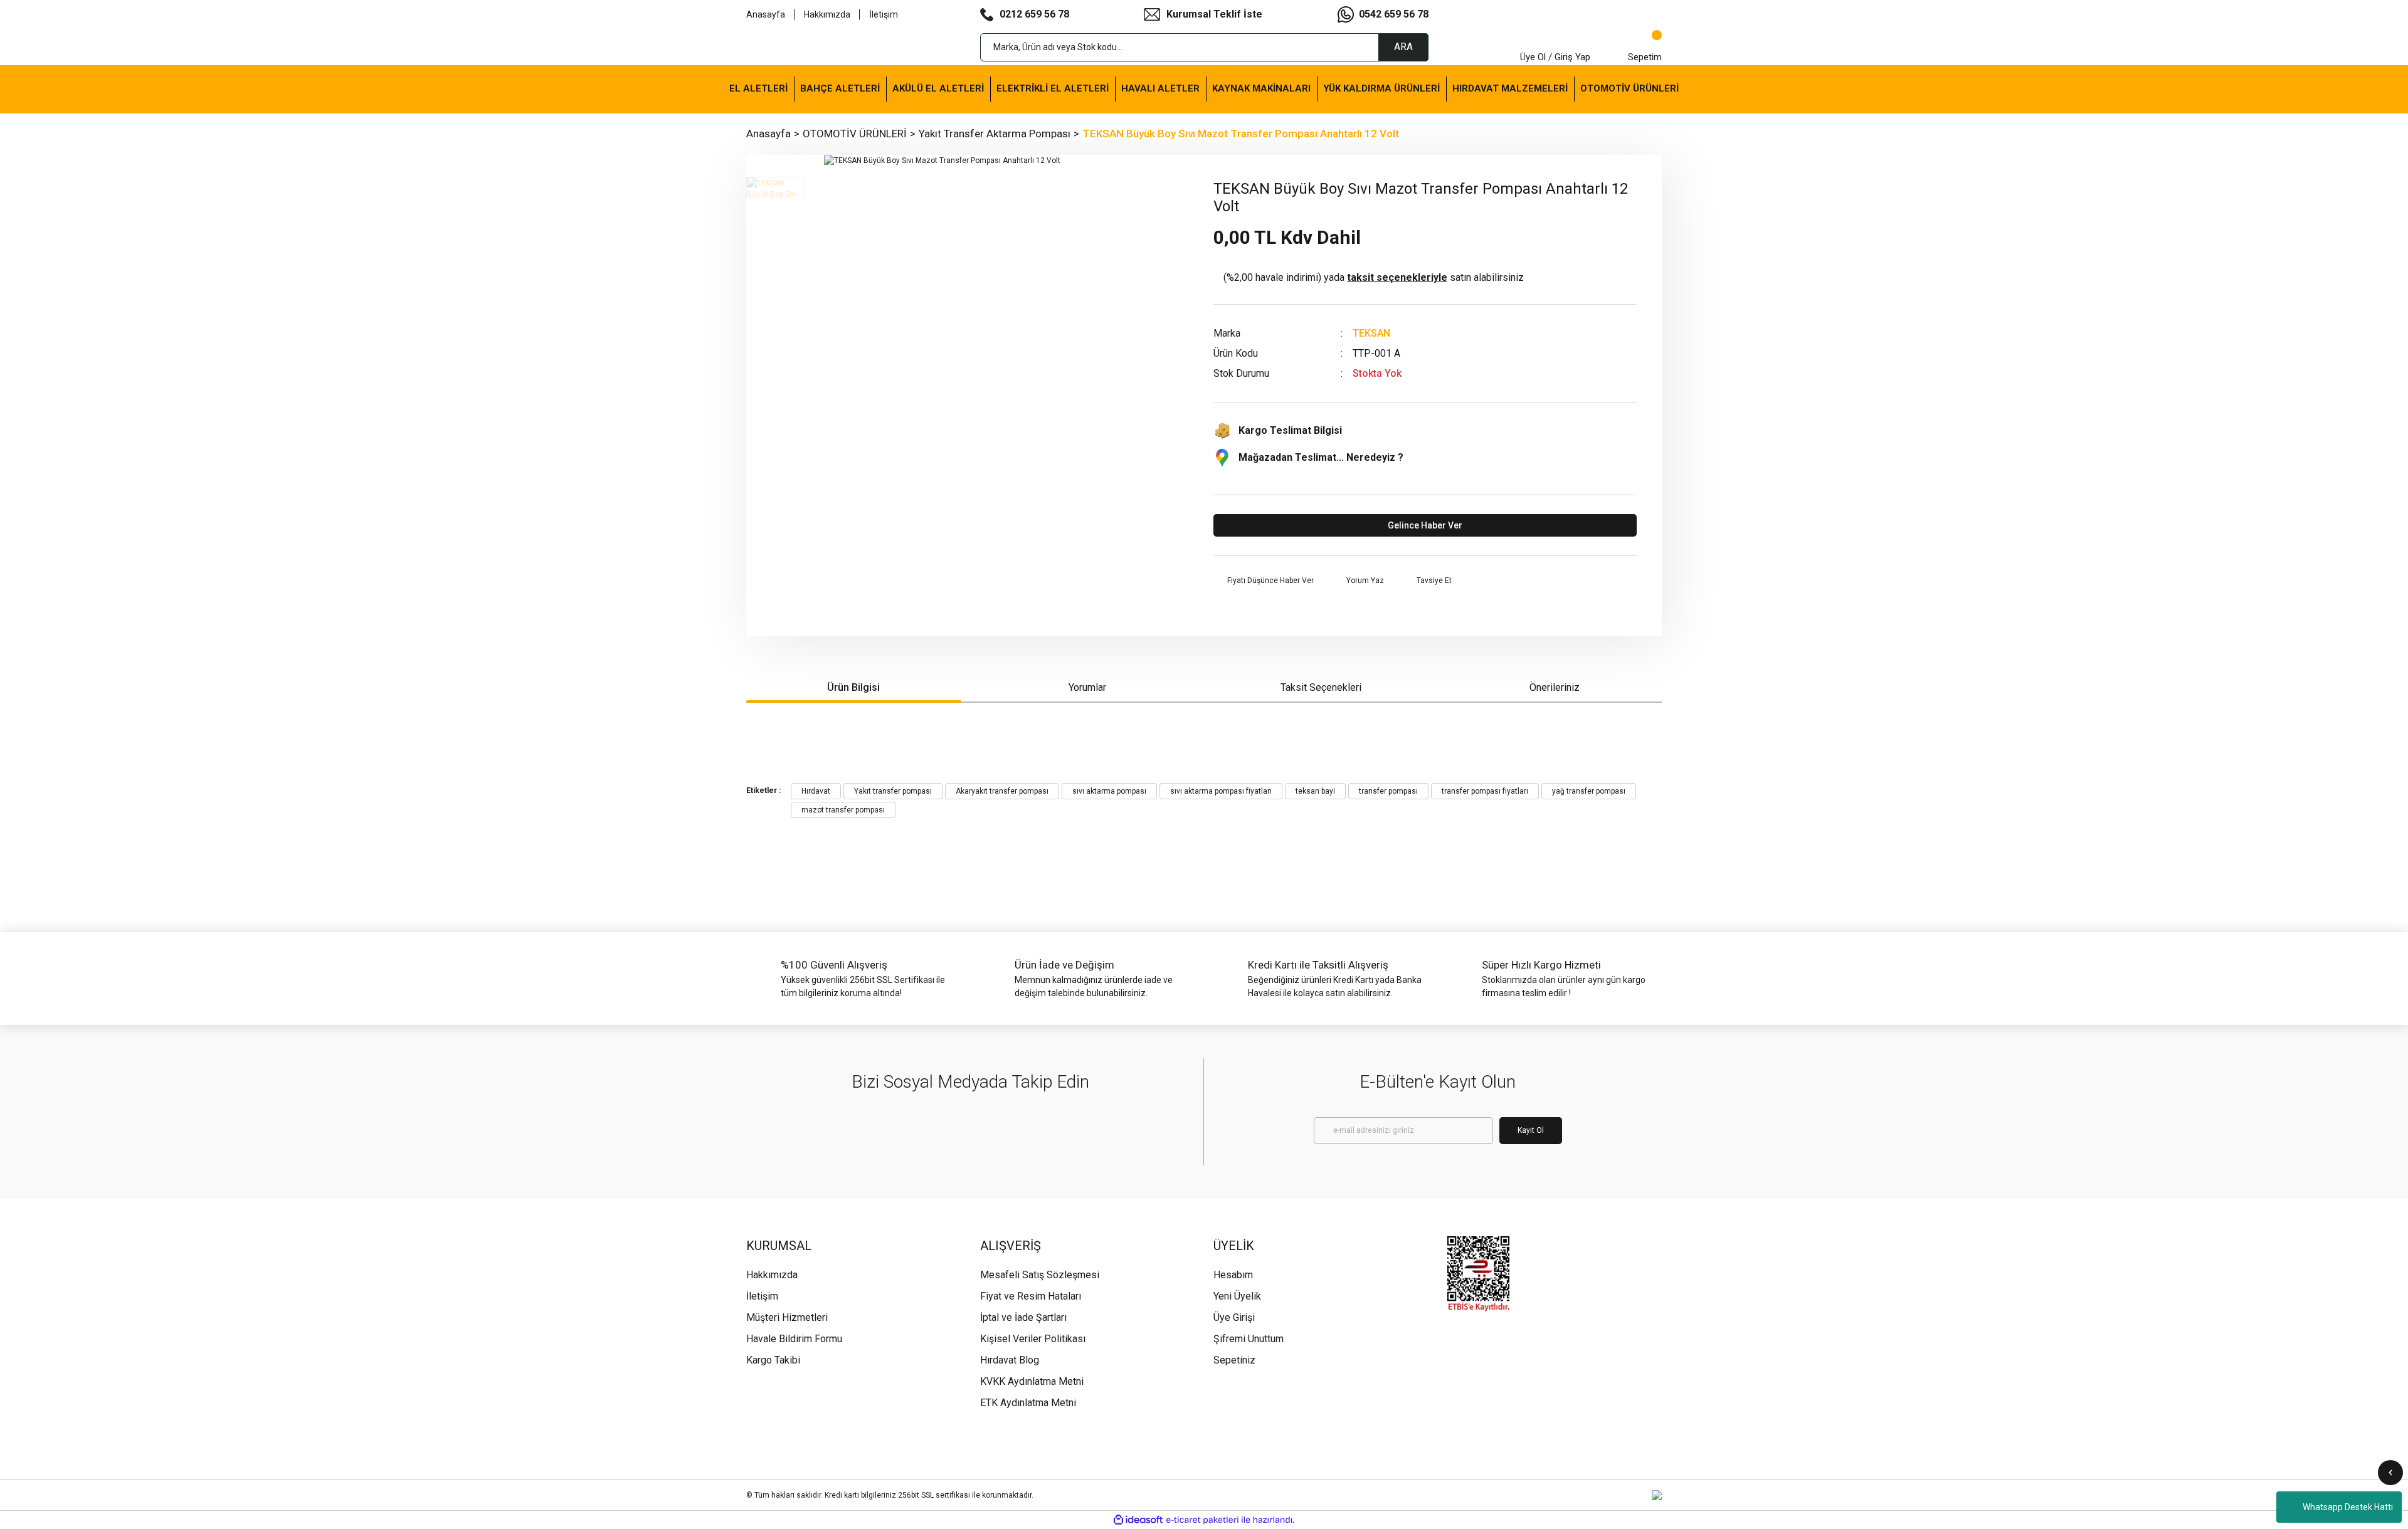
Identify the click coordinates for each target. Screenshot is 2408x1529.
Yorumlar (1087, 687)
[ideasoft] (1138, 1520)
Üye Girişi (1234, 1317)
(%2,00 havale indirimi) (1374, 277)
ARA (1403, 47)
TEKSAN (1371, 333)
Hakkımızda (827, 14)
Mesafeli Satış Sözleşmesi (1040, 1275)
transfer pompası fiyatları (1485, 791)
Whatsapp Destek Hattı (2348, 1507)
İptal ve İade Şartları (1023, 1317)
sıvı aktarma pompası (1109, 791)
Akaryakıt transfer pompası (1002, 791)
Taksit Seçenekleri (1321, 687)
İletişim (884, 14)
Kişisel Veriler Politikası (1033, 1339)
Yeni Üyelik (1237, 1296)
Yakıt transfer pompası (893, 791)
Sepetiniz (1234, 1360)
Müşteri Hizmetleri (787, 1317)
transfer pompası (1388, 791)
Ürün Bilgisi (853, 687)
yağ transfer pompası (1589, 791)
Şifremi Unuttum (1249, 1339)
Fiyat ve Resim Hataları (1031, 1296)
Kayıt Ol (1531, 1130)
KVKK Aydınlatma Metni (1032, 1381)
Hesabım (1233, 1275)
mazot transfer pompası (843, 810)
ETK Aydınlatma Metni (1028, 1403)
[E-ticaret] (1202, 1520)
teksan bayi (1315, 791)
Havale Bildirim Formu (794, 1339)
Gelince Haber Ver (1425, 525)
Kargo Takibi (773, 1360)
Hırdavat (816, 791)
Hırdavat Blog (1010, 1360)
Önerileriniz (1555, 687)
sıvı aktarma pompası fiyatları (1221, 791)
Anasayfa (766, 14)
